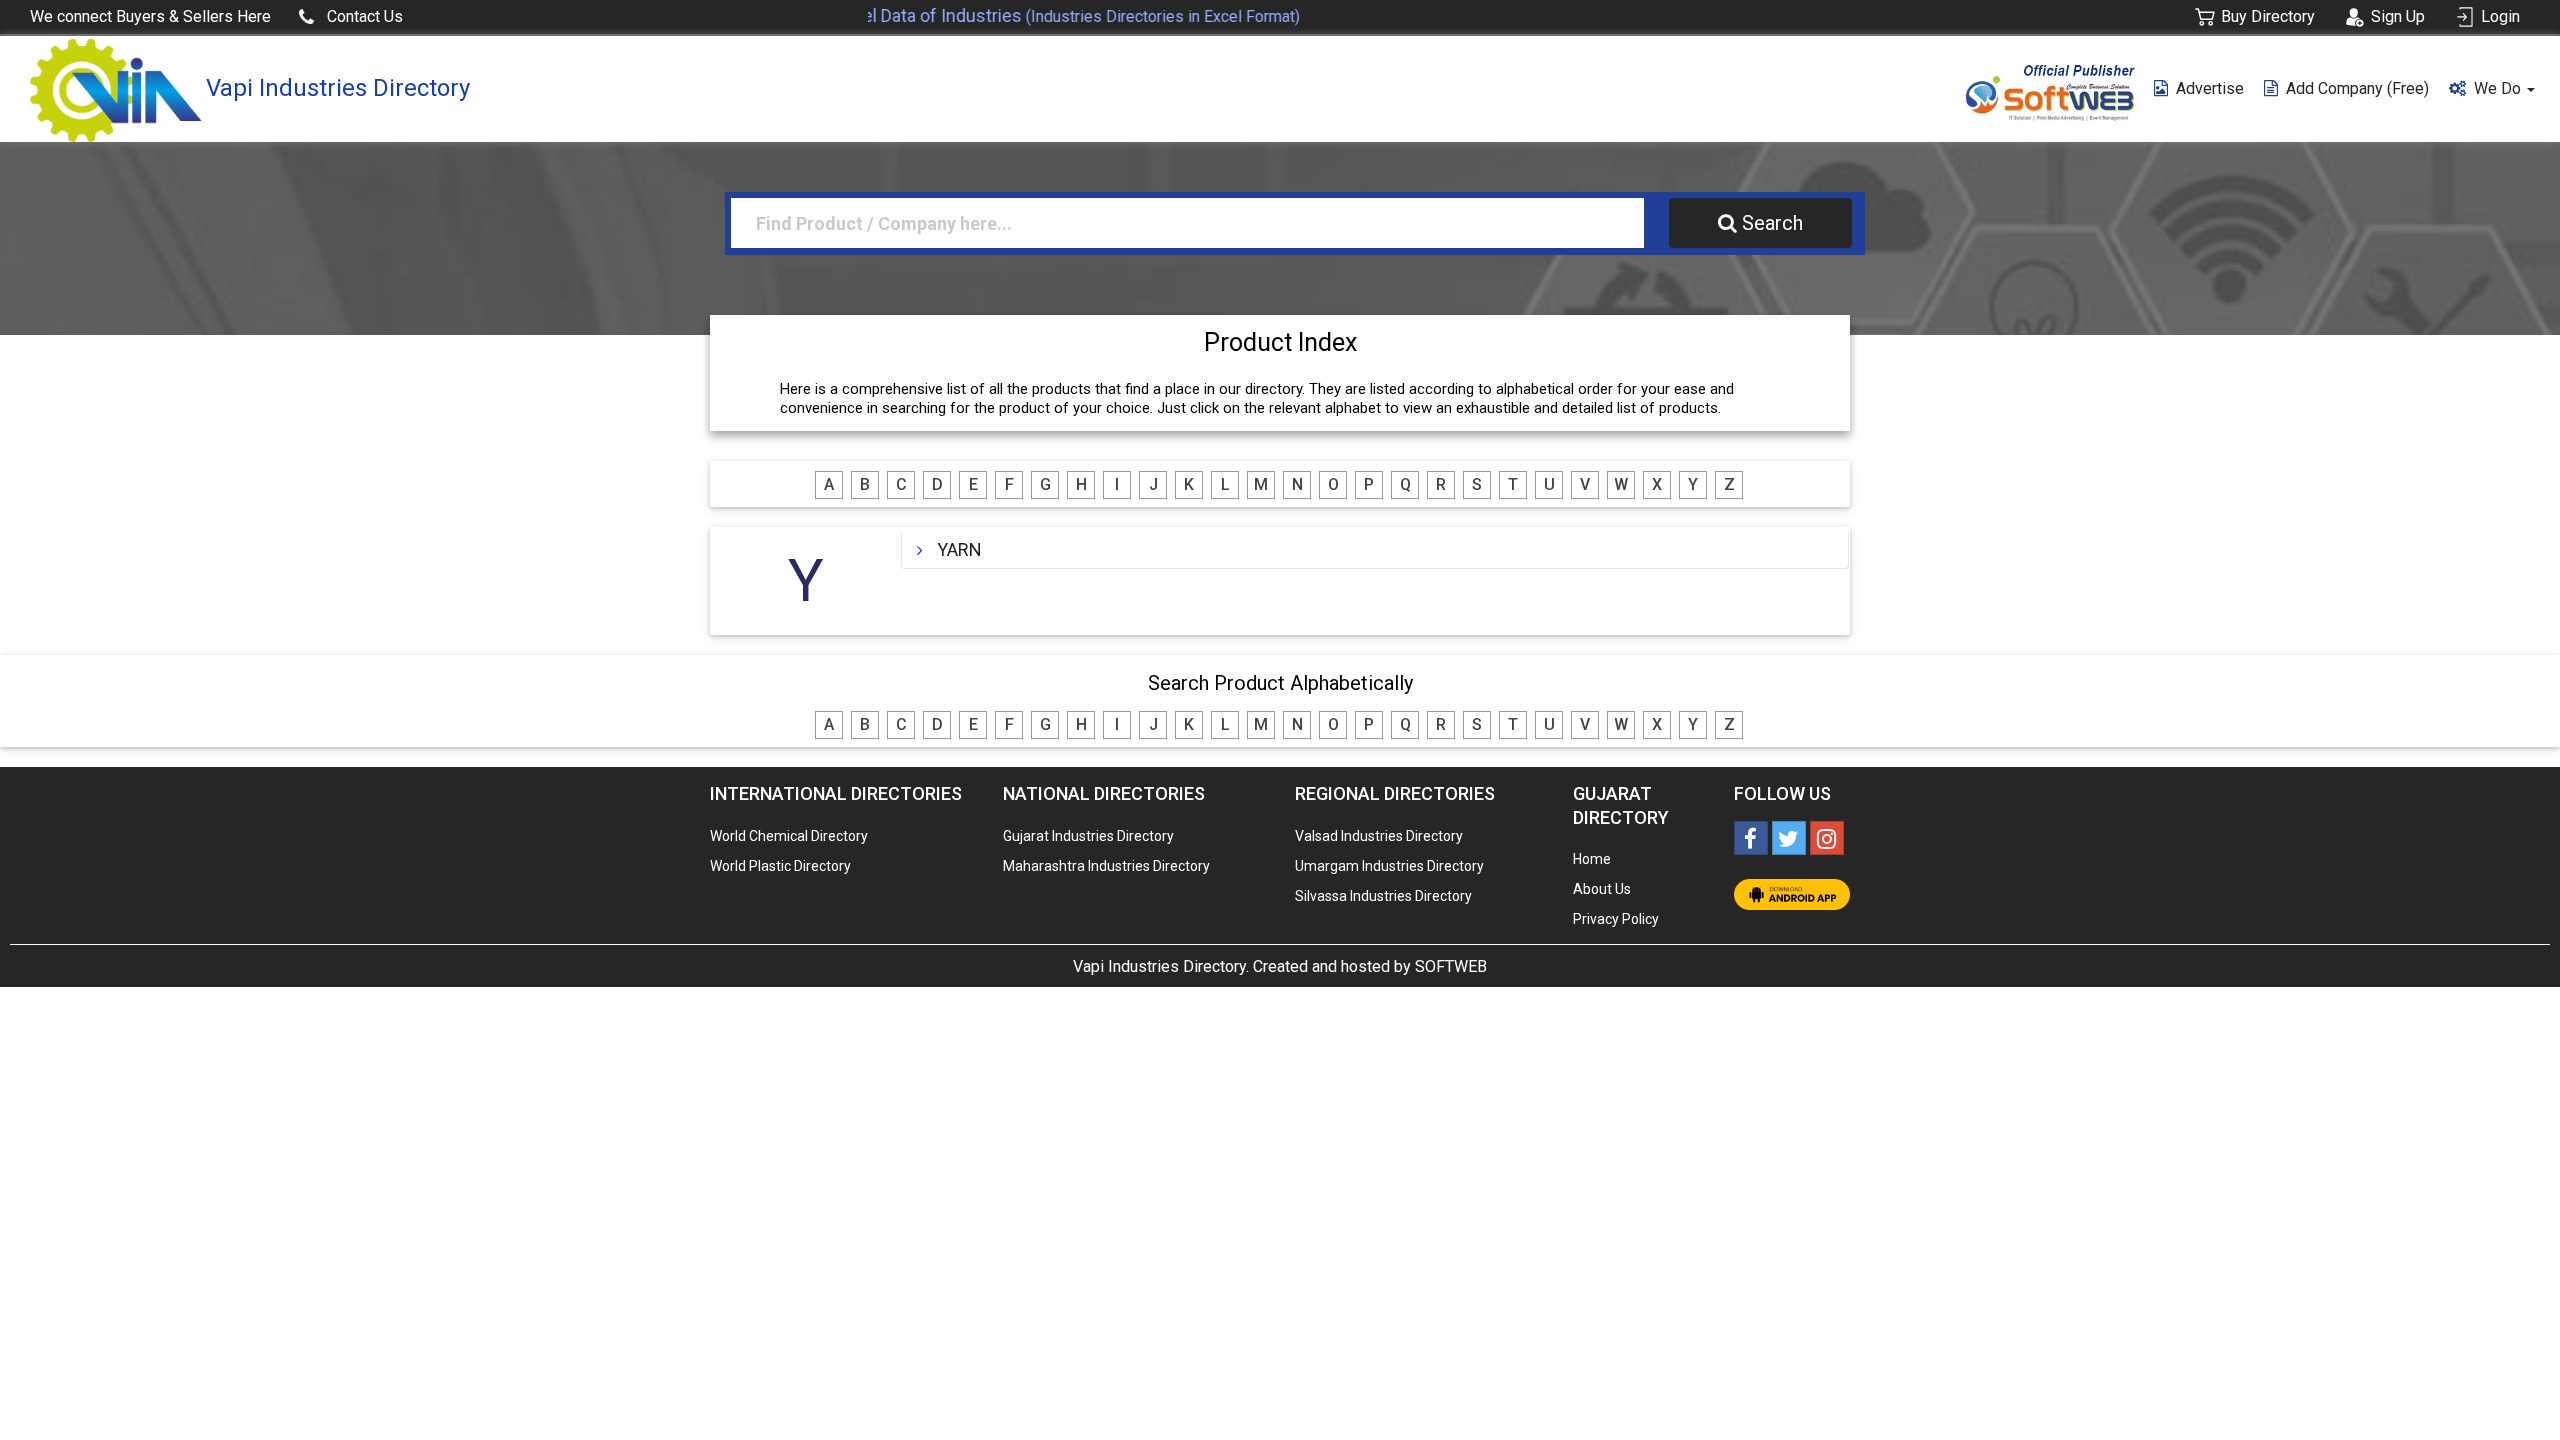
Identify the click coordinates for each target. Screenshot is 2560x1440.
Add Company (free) (2357, 88)
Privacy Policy (1616, 919)
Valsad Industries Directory (1379, 836)
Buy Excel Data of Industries (1022, 15)
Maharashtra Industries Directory (1106, 866)
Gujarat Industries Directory (1088, 836)
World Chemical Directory (789, 836)
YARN (959, 549)
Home (1592, 859)
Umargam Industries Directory (1389, 866)
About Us (1602, 889)
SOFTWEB (1451, 966)
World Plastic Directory (780, 866)
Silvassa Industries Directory (1383, 896)
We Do (2499, 88)
